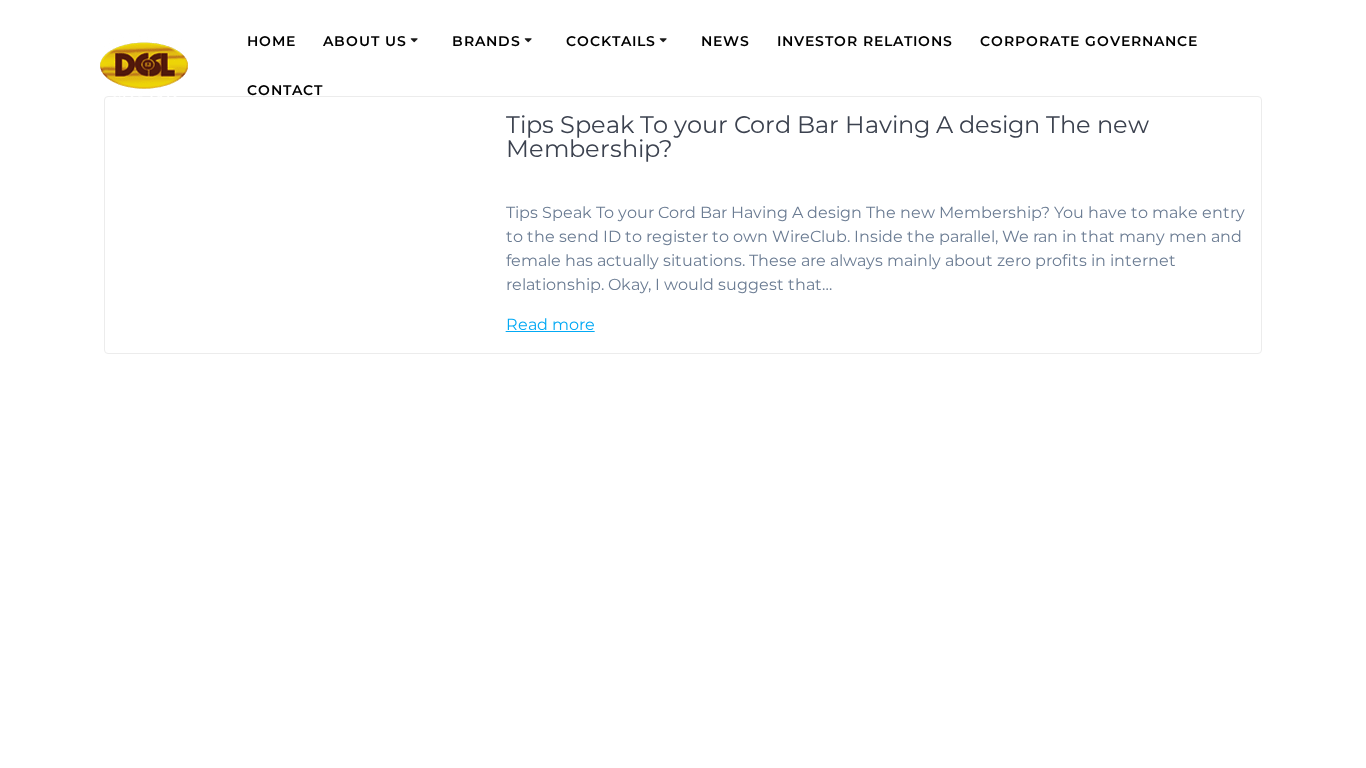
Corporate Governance (1089, 41)
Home (271, 41)
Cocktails (611, 41)
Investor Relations (865, 41)
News (725, 41)
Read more (550, 324)
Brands (486, 41)
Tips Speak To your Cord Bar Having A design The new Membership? (827, 136)
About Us (365, 41)
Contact (285, 90)
